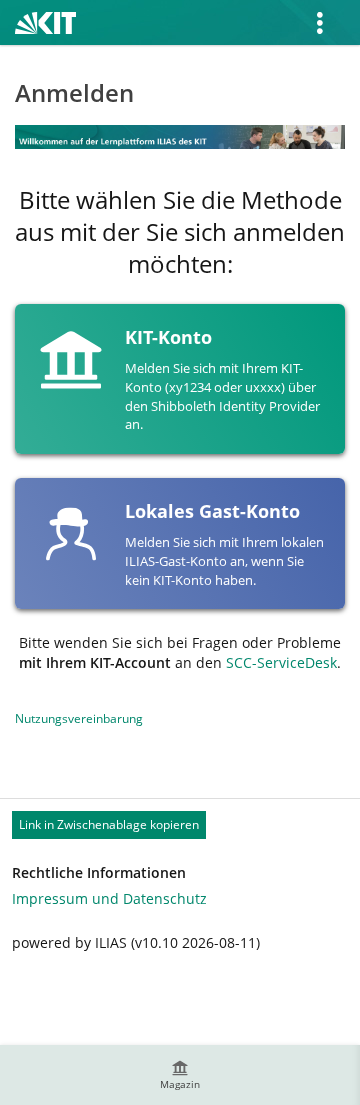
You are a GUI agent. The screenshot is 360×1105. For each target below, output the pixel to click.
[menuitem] (180, 1075)
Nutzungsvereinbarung (79, 718)
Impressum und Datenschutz (109, 898)
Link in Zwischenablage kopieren (109, 824)
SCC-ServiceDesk (281, 662)
